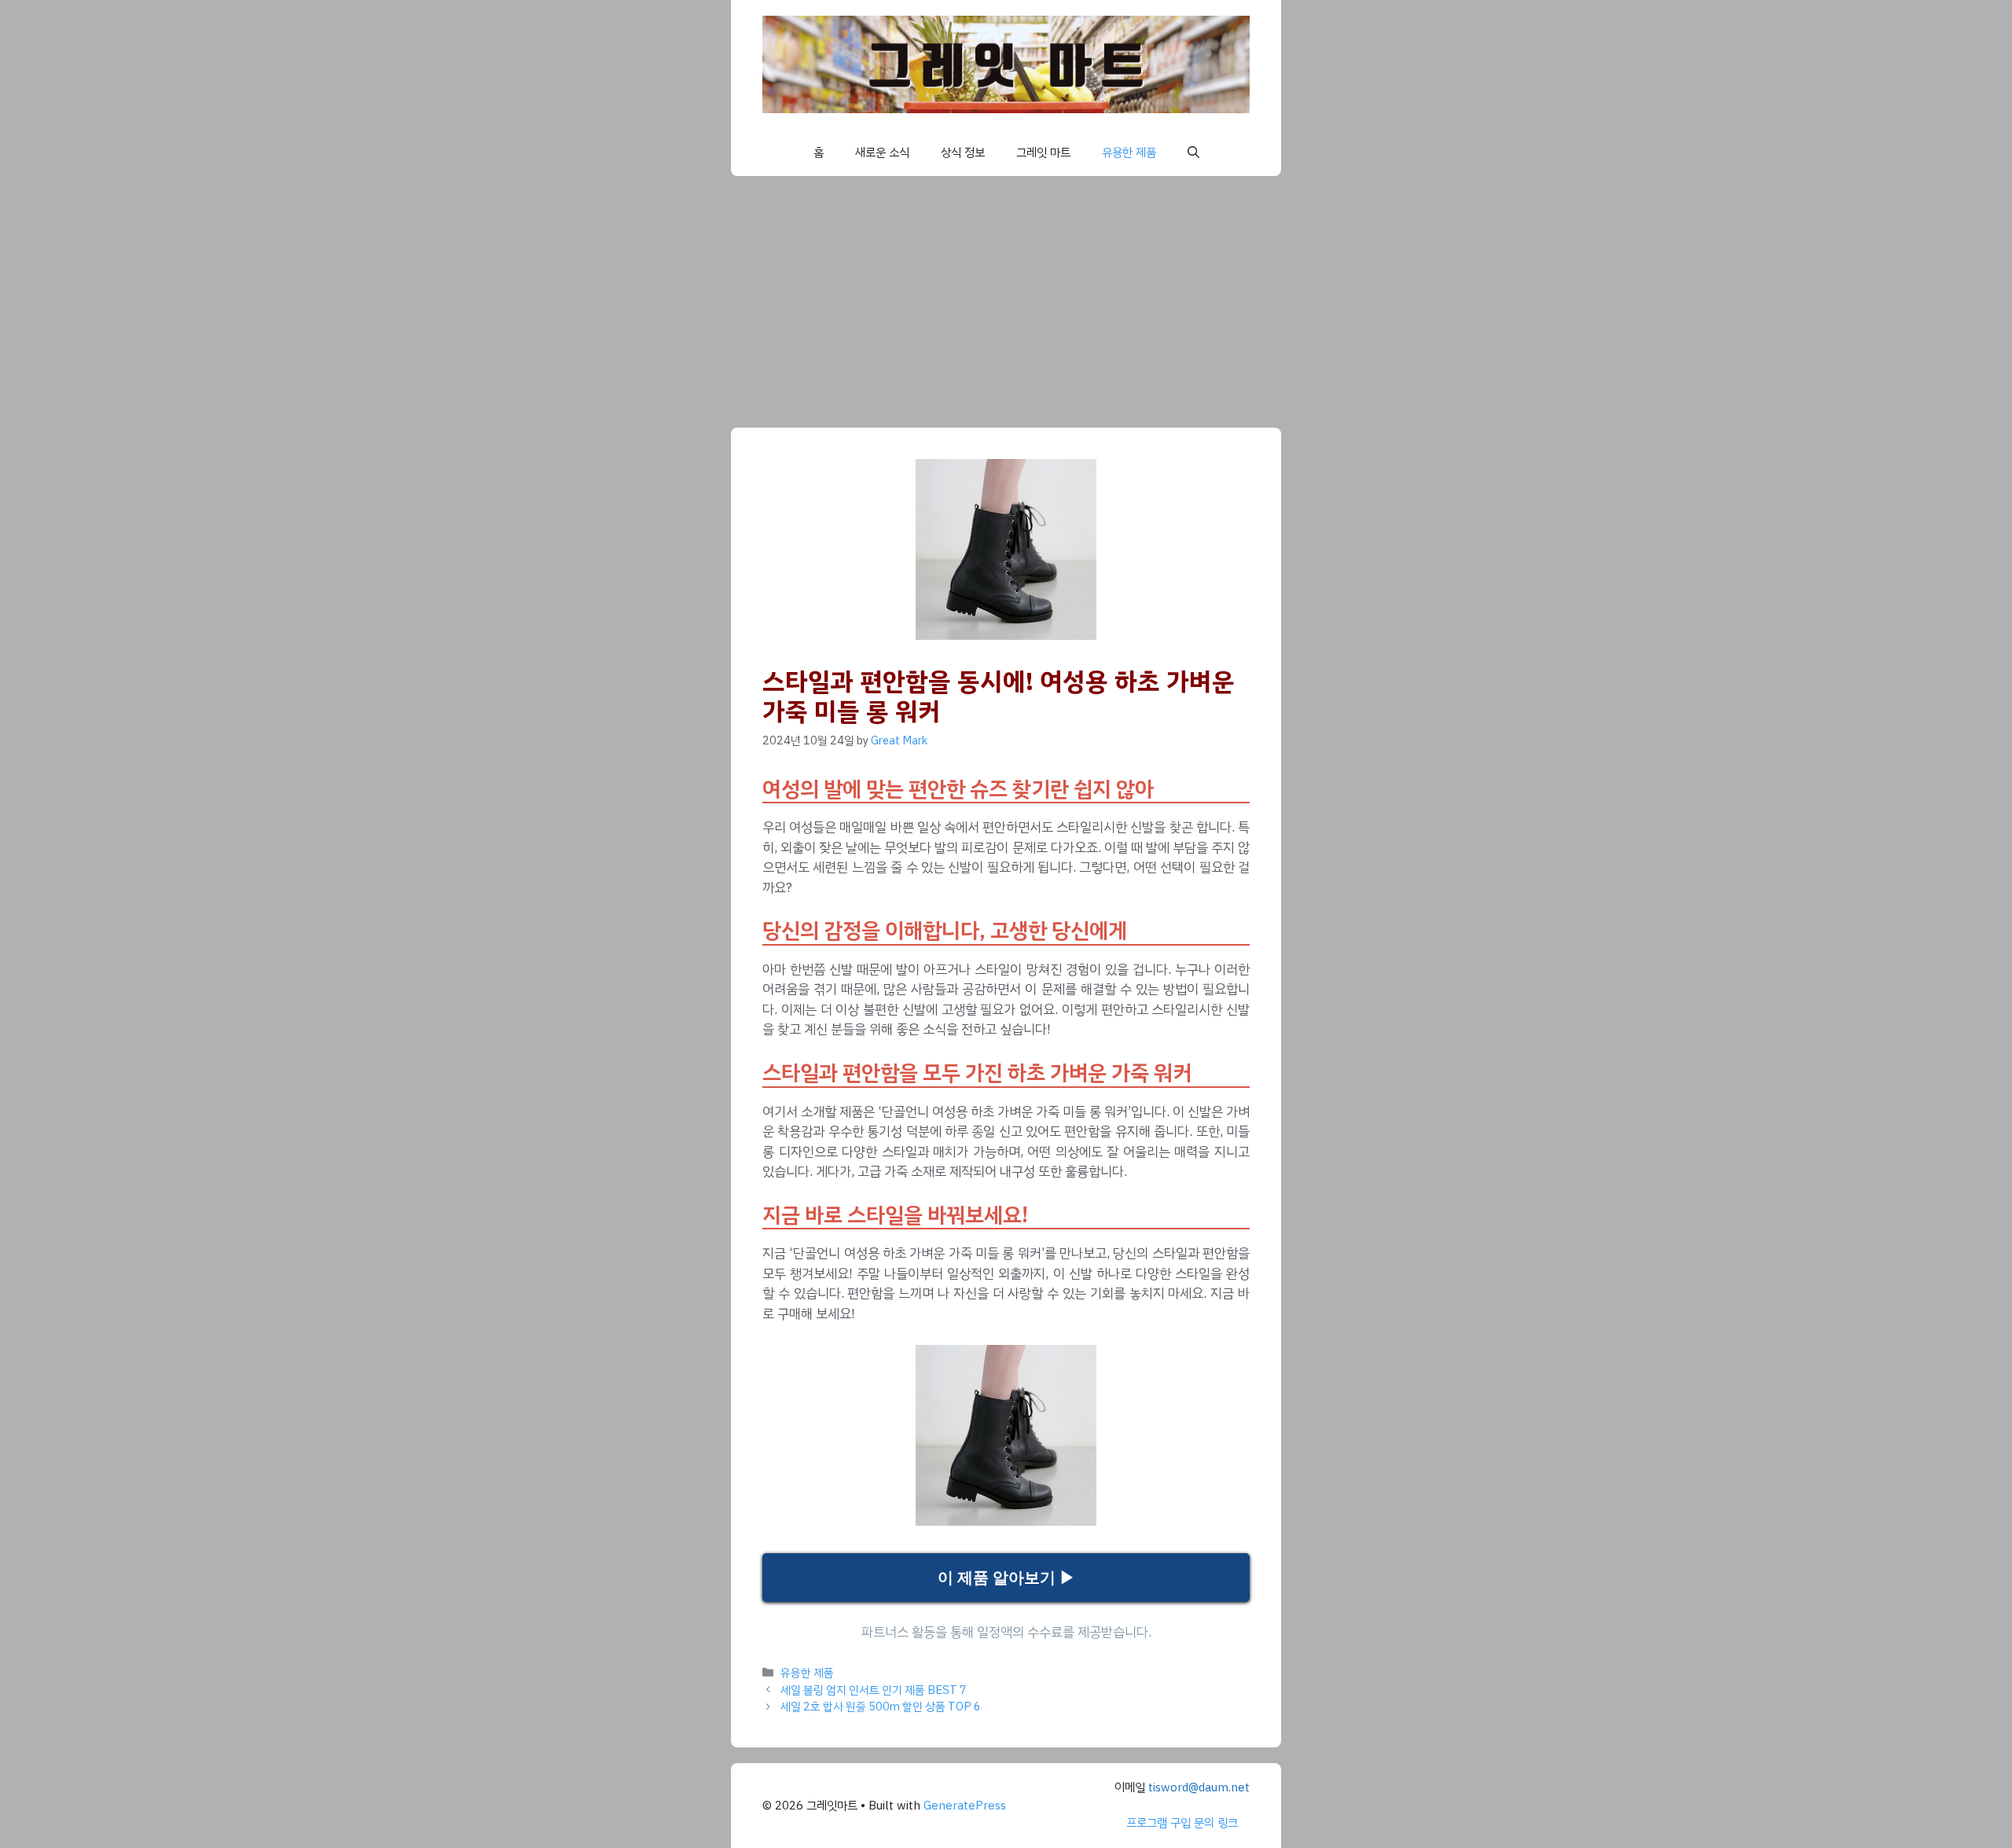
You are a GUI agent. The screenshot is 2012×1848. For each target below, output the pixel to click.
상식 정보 (963, 152)
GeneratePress (965, 1806)
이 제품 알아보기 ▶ (1006, 1578)
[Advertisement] (1006, 294)
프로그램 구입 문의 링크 (1182, 1823)
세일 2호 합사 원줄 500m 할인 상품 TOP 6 (881, 1707)
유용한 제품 (1129, 152)
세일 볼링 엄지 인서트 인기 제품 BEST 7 (874, 1690)
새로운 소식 (882, 152)
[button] (1193, 152)
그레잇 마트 (1043, 152)
